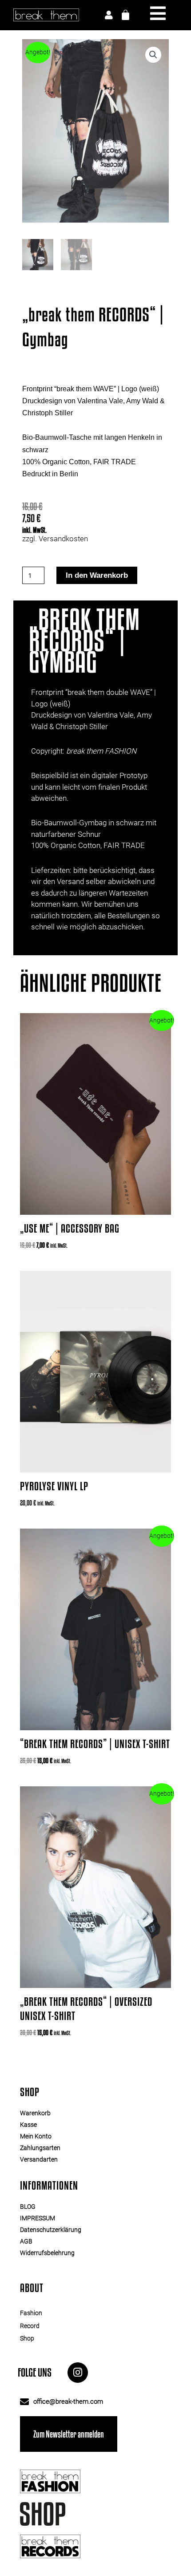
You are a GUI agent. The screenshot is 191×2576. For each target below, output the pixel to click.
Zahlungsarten (40, 2148)
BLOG (28, 2207)
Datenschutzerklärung (51, 2230)
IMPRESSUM (38, 2218)
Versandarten (39, 2159)
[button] (153, 55)
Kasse (28, 2125)
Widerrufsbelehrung (47, 2253)
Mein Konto (36, 2136)
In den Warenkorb (97, 575)
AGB (26, 2241)
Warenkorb (35, 2113)
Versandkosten (63, 539)
